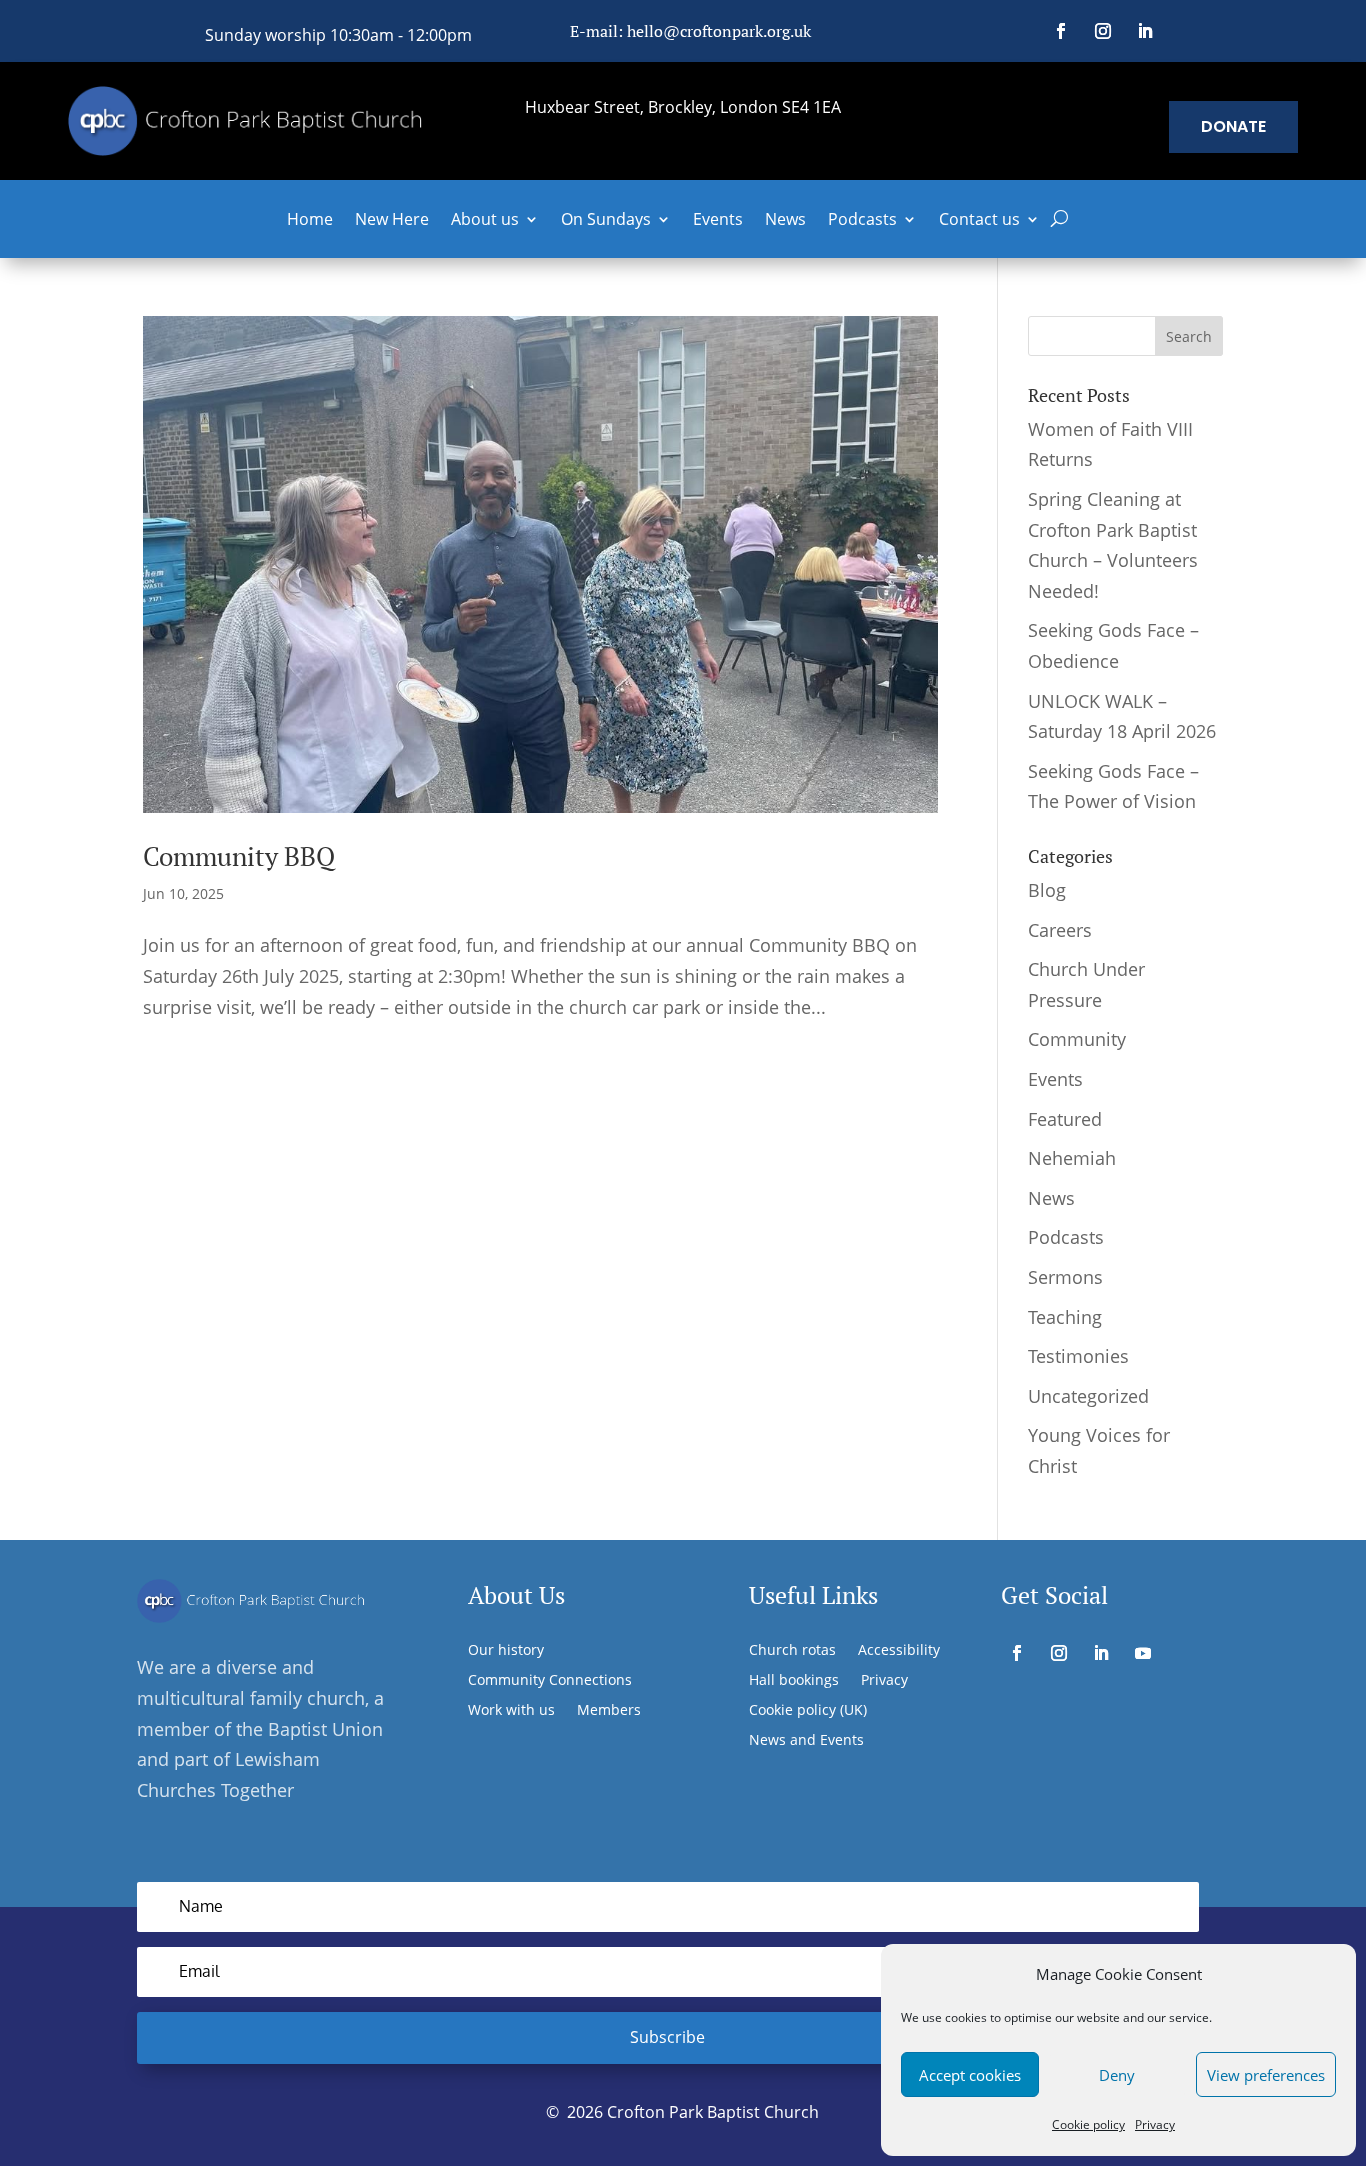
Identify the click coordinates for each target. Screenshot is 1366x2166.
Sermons (1065, 1277)
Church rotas (792, 1651)
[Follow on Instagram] (1103, 31)
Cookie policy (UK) (808, 1711)
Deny (1117, 2075)
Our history (506, 1651)
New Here (392, 221)
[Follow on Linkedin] (1145, 31)
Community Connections (550, 1681)
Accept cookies (970, 2075)
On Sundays (606, 221)
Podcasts (862, 221)
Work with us (511, 1711)
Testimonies (1078, 1356)
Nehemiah (1072, 1158)
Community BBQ (239, 856)
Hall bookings (794, 1681)
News (785, 221)
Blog (1047, 890)
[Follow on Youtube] (1143, 1653)
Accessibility (899, 1651)
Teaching (1065, 1317)
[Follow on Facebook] (1061, 31)
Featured (1065, 1119)
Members (609, 1711)
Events (718, 221)
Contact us (979, 221)
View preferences (1266, 2075)
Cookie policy (1088, 2124)
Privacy (1155, 2124)
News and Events (806, 1741)
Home (310, 221)
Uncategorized (1088, 1396)
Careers (1060, 930)
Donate (1233, 126)
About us (485, 221)
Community (1077, 1039)
